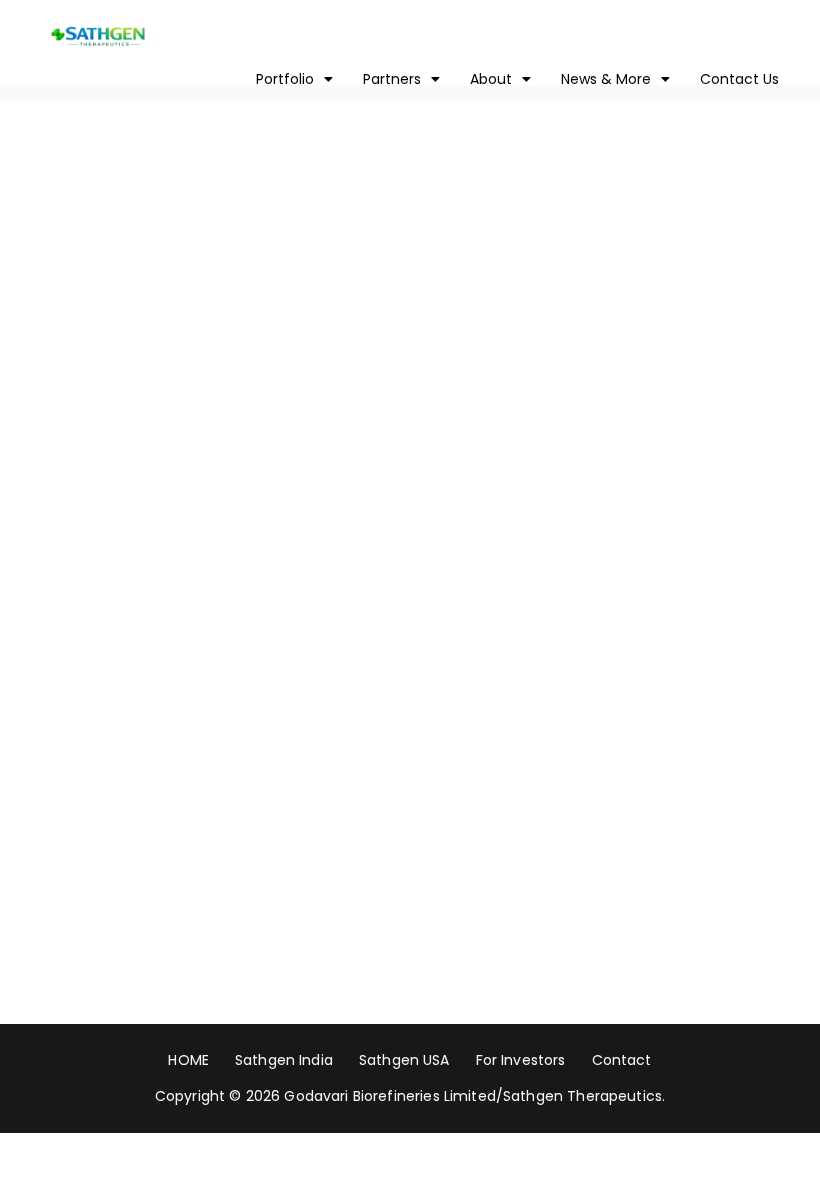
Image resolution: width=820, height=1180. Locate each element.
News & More (606, 79)
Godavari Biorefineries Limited (390, 1096)
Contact (622, 1060)
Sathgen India (284, 1060)
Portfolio (285, 79)
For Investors (521, 1060)
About (491, 79)
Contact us (739, 79)
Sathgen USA (404, 1060)
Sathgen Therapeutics (582, 1096)
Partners (392, 79)
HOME (188, 1060)
